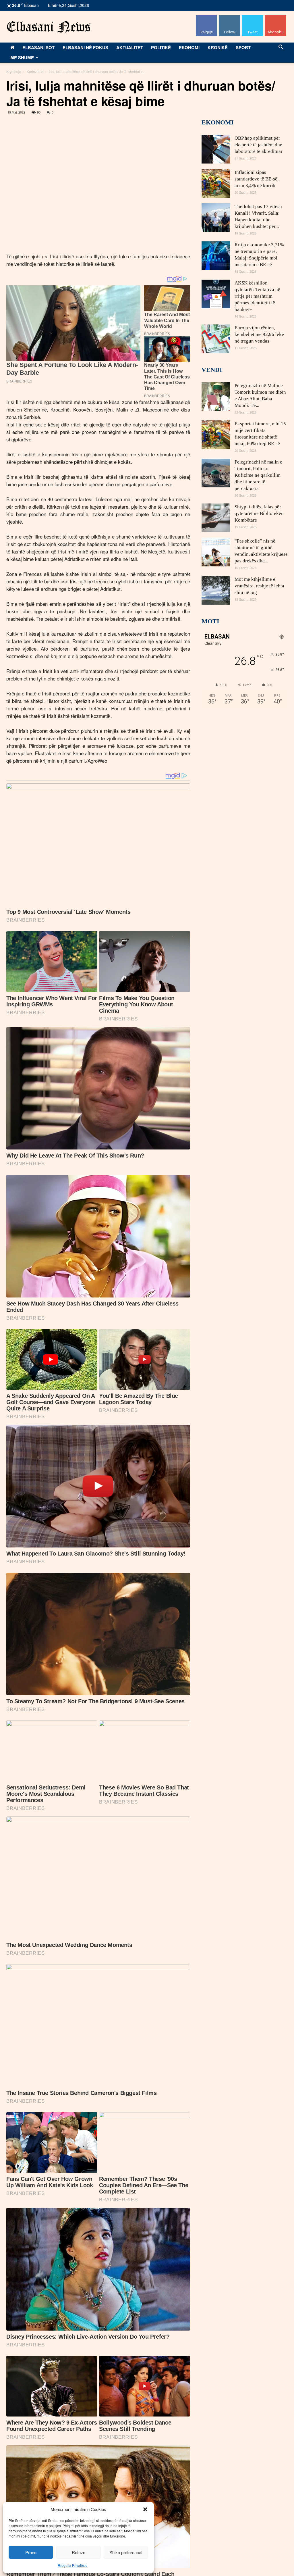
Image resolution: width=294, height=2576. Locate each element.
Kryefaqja (14, 71)
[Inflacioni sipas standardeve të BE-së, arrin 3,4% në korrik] (216, 183)
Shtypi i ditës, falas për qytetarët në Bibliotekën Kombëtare (259, 513)
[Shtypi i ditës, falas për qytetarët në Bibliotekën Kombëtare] (216, 518)
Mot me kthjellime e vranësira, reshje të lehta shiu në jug (259, 586)
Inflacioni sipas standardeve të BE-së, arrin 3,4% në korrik (257, 179)
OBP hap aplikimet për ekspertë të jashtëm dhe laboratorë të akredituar (259, 145)
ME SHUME (22, 57)
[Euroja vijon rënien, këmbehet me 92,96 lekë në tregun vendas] (216, 339)
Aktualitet (130, 47)
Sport (243, 47)
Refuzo (79, 2552)
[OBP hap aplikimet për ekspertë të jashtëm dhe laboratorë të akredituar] (216, 149)
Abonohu (276, 17)
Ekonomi (189, 47)
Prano (31, 2552)
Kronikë (218, 47)
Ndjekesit (253, 17)
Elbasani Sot (38, 47)
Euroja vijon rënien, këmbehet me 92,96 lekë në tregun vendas (259, 334)
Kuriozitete (35, 71)
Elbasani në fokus (85, 47)
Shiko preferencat (126, 2552)
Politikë (161, 47)
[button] (145, 2509)
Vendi (212, 370)
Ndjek (230, 17)
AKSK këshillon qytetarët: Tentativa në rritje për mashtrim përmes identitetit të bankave (257, 296)
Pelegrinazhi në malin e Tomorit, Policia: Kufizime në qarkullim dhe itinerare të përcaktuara (258, 475)
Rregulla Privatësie (73, 2565)
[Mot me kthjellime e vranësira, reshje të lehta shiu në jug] (216, 590)
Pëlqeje (207, 17)
